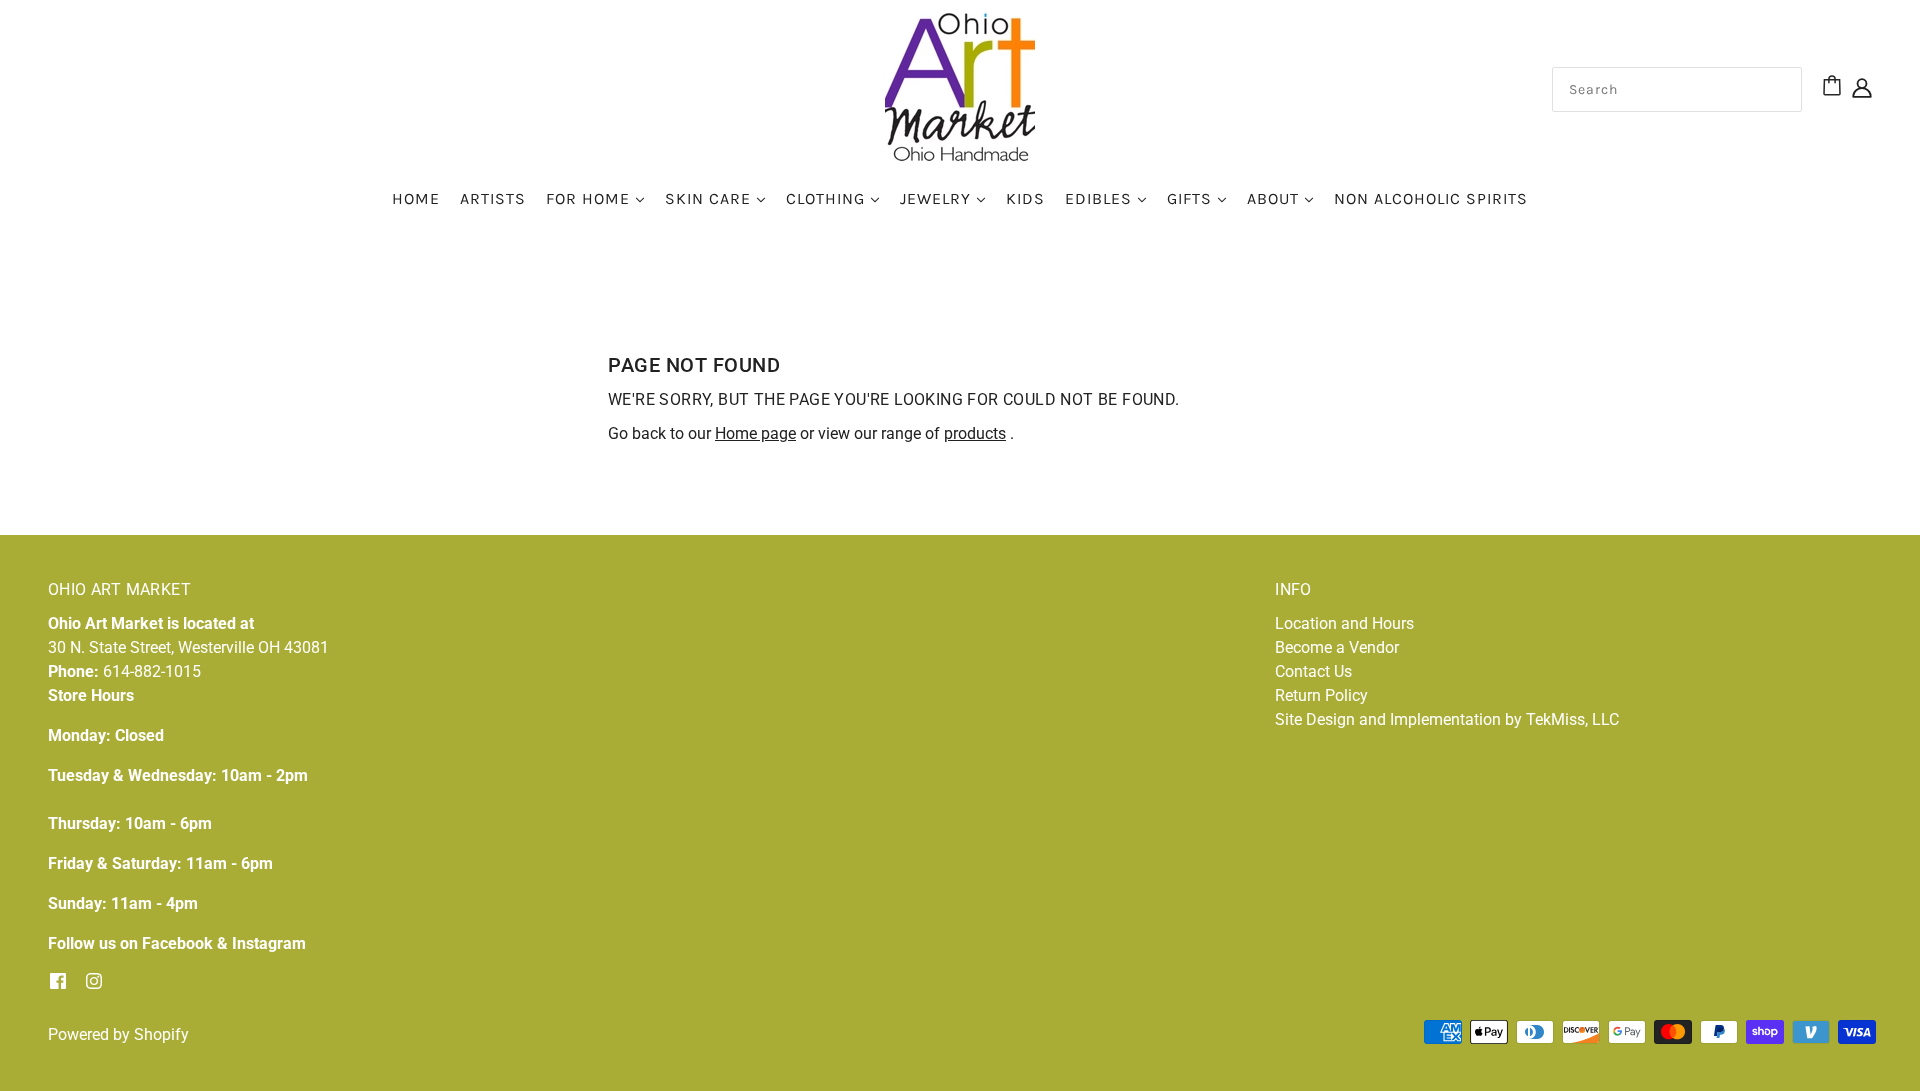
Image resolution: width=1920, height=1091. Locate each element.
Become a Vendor (1337, 647)
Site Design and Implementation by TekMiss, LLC (1447, 719)
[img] (1862, 87)
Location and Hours (1344, 623)
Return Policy (1321, 695)
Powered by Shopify (118, 1034)
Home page (755, 433)
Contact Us (1313, 671)
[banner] (960, 85)
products (975, 433)
